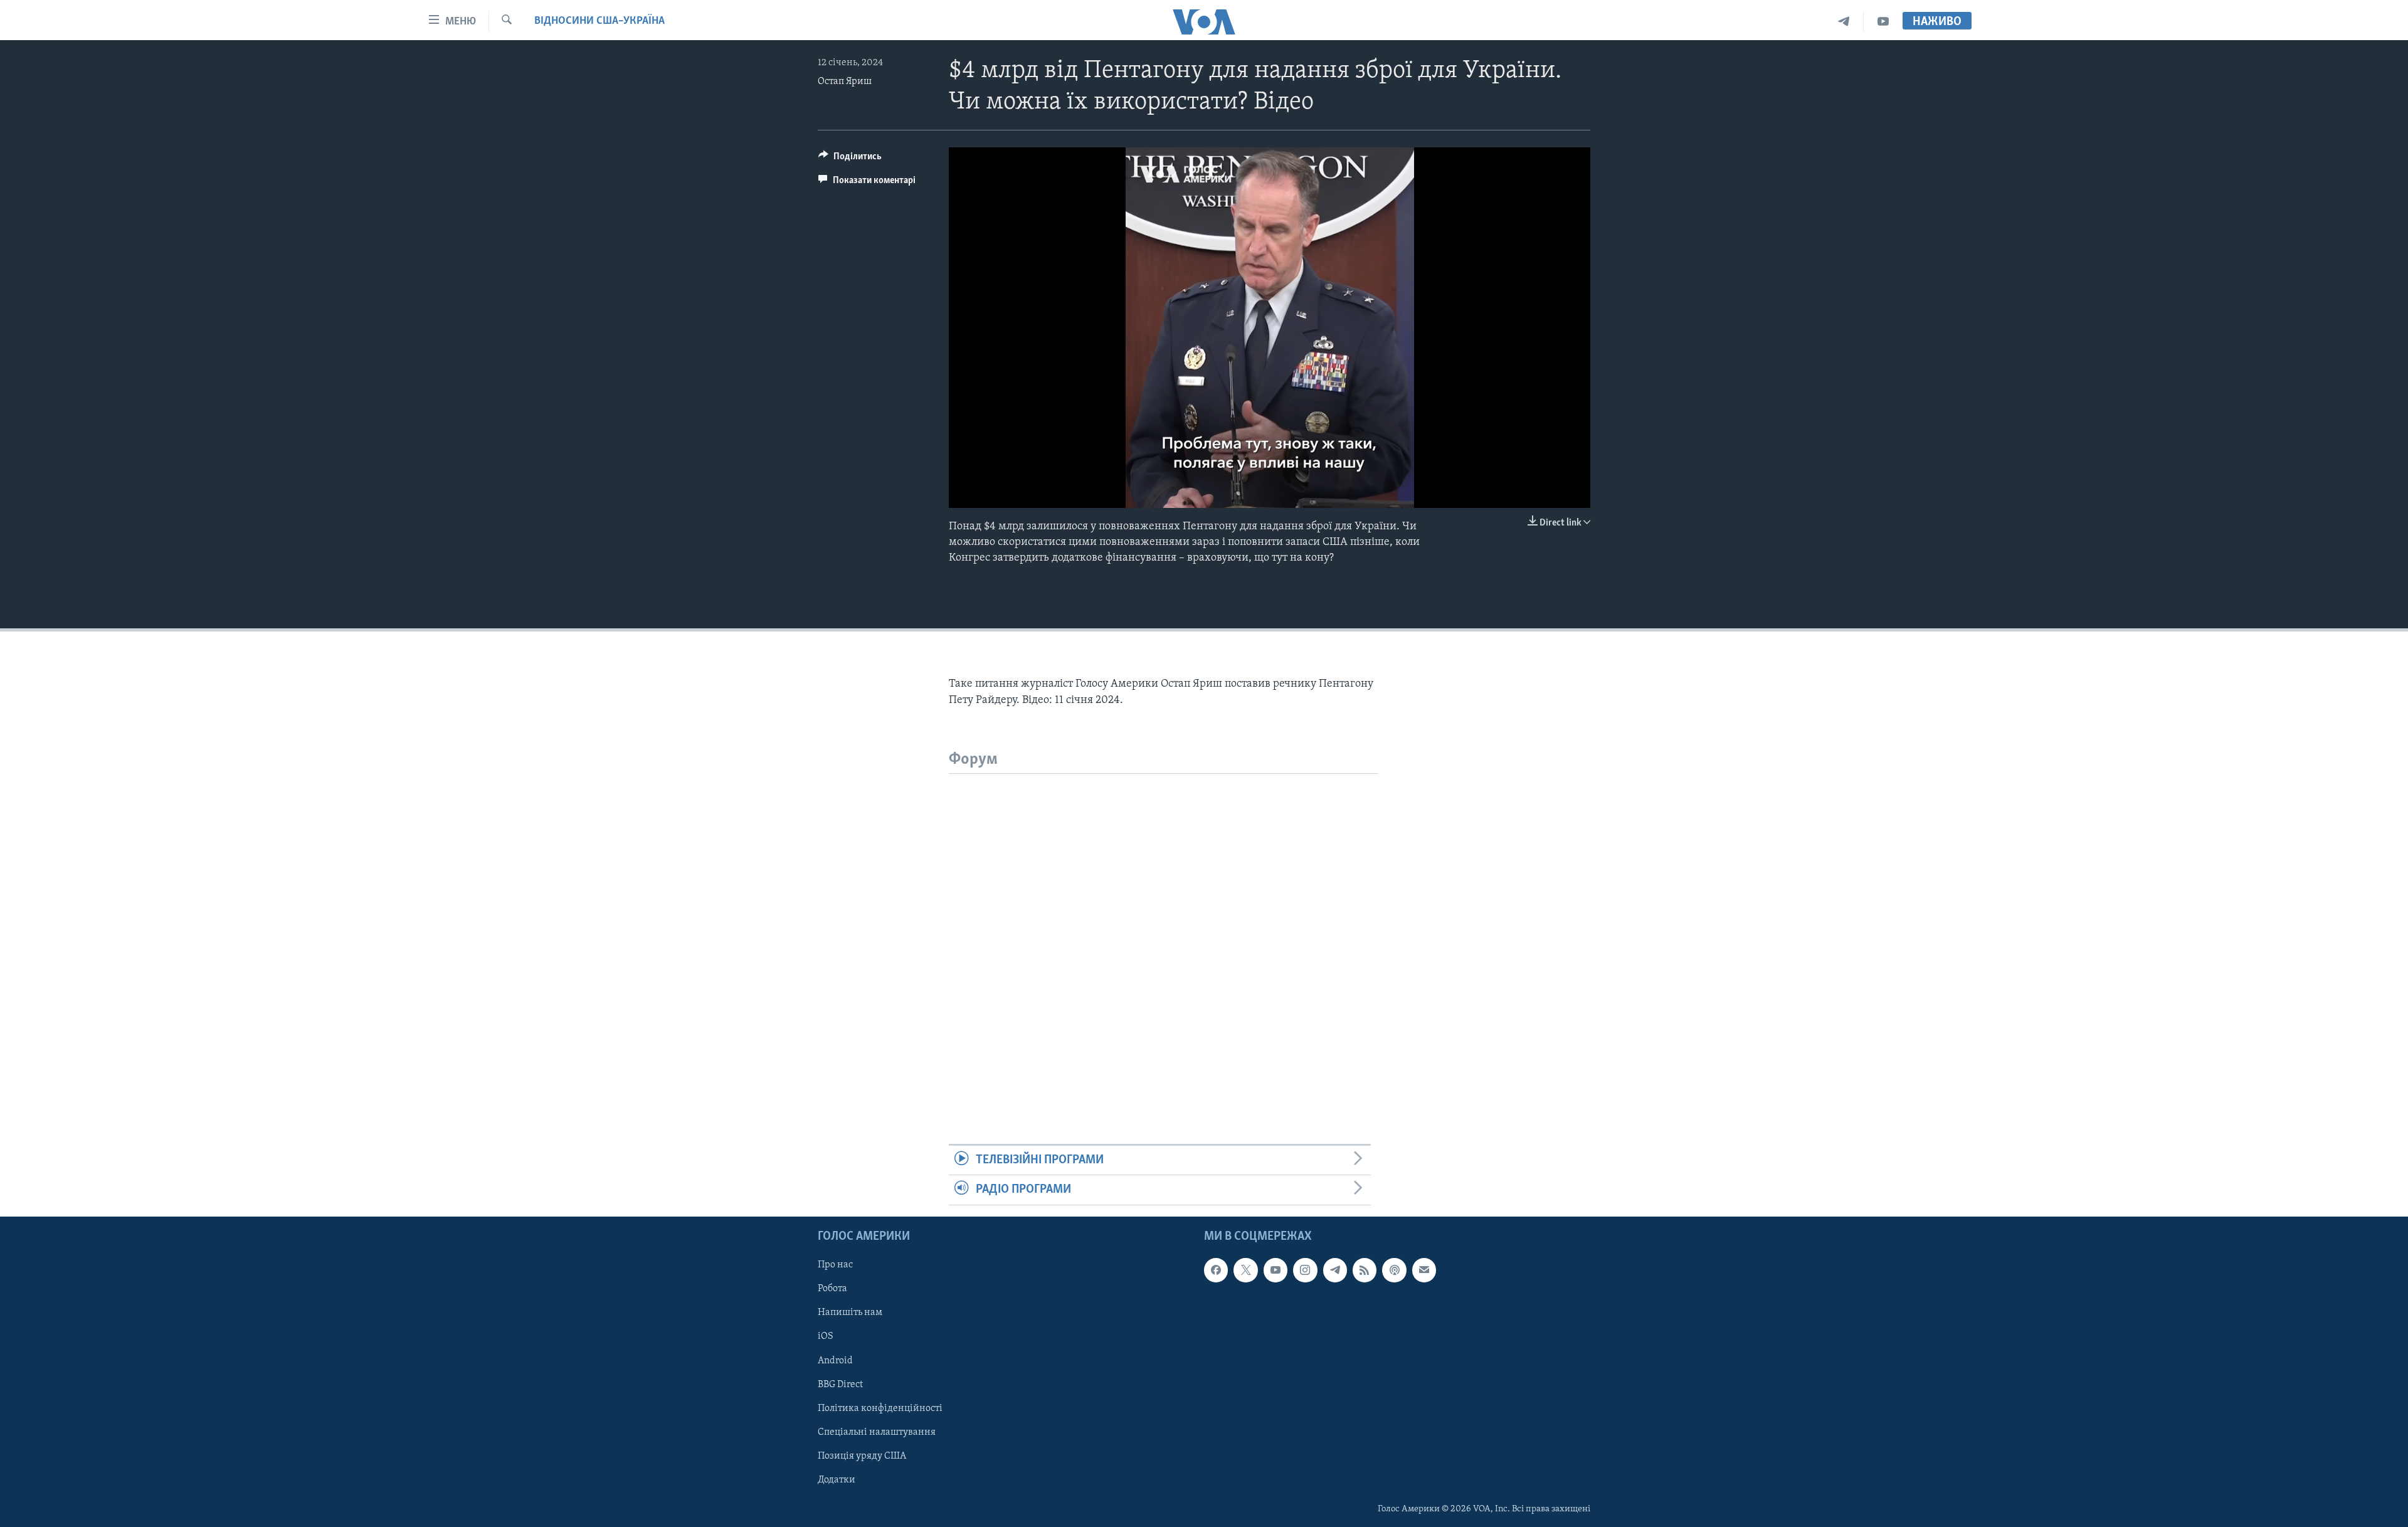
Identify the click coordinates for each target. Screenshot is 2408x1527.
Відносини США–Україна (599, 21)
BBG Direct (840, 1384)
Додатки (837, 1479)
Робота (832, 1289)
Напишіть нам (850, 1313)
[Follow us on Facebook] (1216, 1270)
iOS (826, 1336)
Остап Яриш (845, 82)
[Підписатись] (1424, 1270)
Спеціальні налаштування (877, 1432)
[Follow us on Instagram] (1305, 1270)
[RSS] (1365, 1270)
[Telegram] (1844, 22)
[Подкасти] (1394, 1270)
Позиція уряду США (862, 1456)
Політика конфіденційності (880, 1408)
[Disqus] (1164, 931)
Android (835, 1360)
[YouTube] (1883, 22)
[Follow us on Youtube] (1275, 1270)
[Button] (850, 159)
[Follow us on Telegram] (1335, 1270)
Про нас (835, 1265)
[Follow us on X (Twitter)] (1245, 1270)
